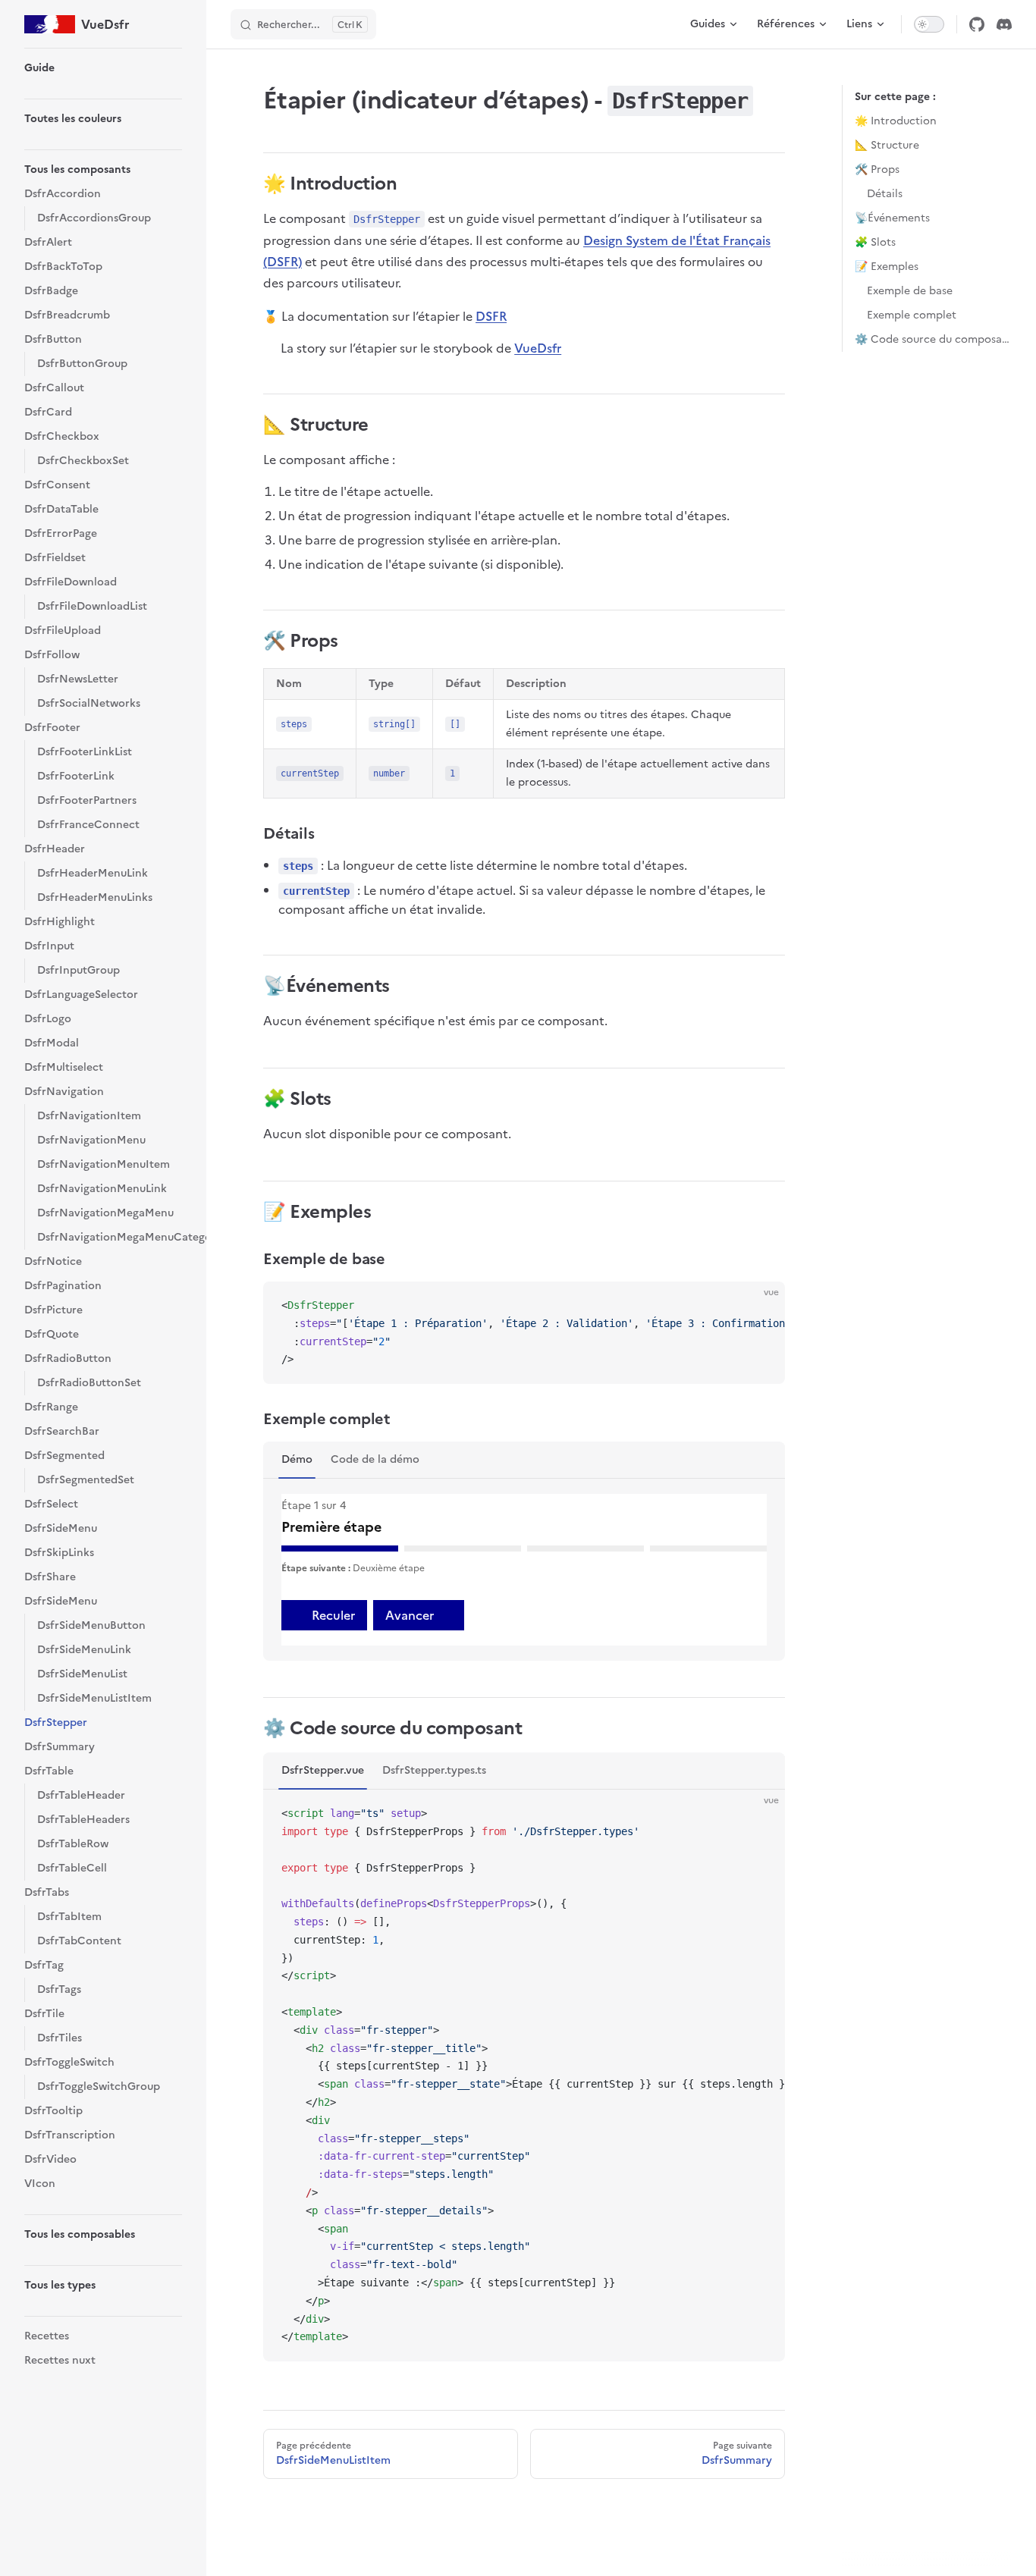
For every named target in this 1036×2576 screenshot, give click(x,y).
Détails (885, 194)
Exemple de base (910, 291)
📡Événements (892, 218)
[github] (977, 24)
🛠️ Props (877, 169)
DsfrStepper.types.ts (434, 1770)
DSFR (491, 316)
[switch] (929, 24)
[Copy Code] (761, 1306)
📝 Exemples (887, 267)
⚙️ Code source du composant (933, 339)
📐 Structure (887, 145)
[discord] (1004, 24)
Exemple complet (912, 315)
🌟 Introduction (896, 121)
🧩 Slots (875, 242)
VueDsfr (538, 348)
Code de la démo (375, 1459)
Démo (297, 1459)
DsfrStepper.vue (323, 1770)
